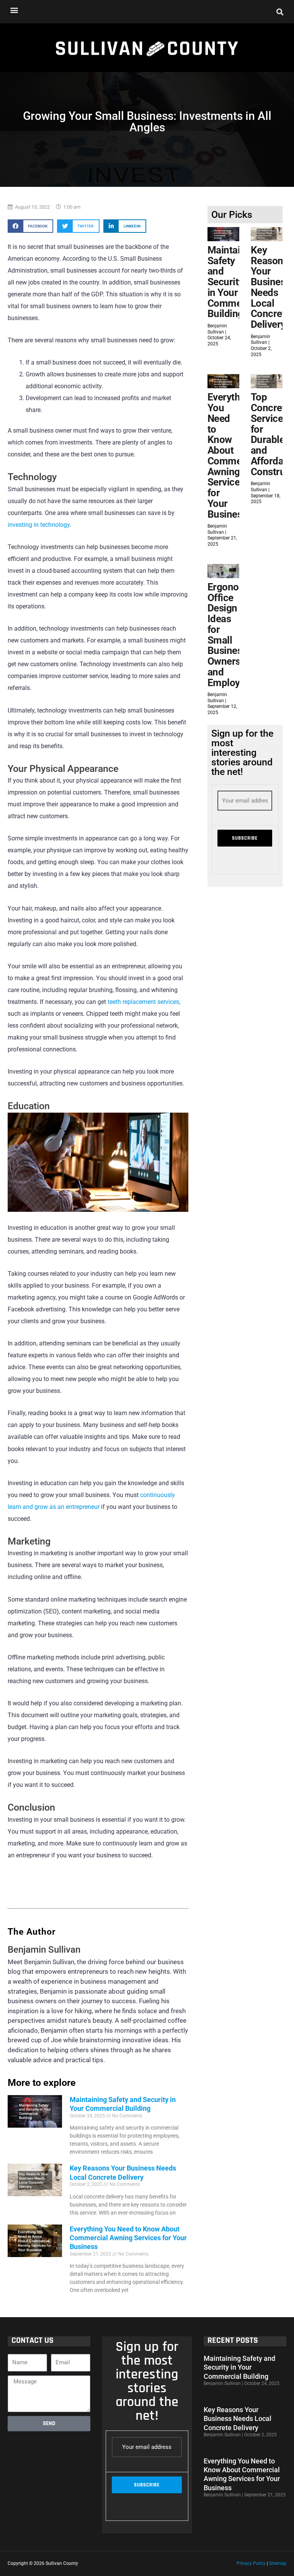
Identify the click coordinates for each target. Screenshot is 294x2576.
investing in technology (39, 525)
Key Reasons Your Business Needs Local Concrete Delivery (271, 287)
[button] (14, 10)
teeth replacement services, (144, 1002)
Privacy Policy (251, 2563)
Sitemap (278, 2563)
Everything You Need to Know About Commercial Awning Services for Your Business (128, 2238)
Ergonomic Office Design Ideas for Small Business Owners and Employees (231, 635)
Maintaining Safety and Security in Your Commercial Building (234, 282)
